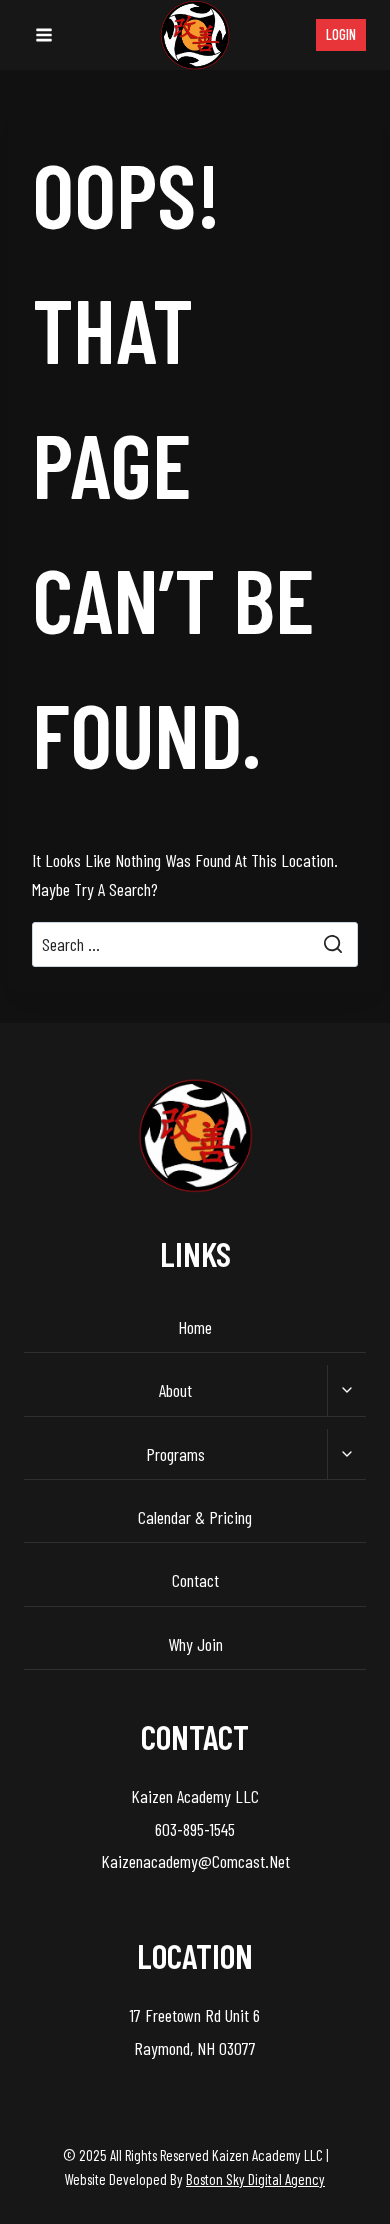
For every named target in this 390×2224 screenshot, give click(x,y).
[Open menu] (44, 35)
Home (195, 1327)
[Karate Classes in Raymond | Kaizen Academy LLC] (195, 35)
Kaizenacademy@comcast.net (195, 1861)
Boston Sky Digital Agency (255, 2179)
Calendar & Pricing (195, 1517)
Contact (195, 1580)
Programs (175, 1454)
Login (341, 34)
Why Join (195, 1644)
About (175, 1390)
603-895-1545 (195, 1829)
